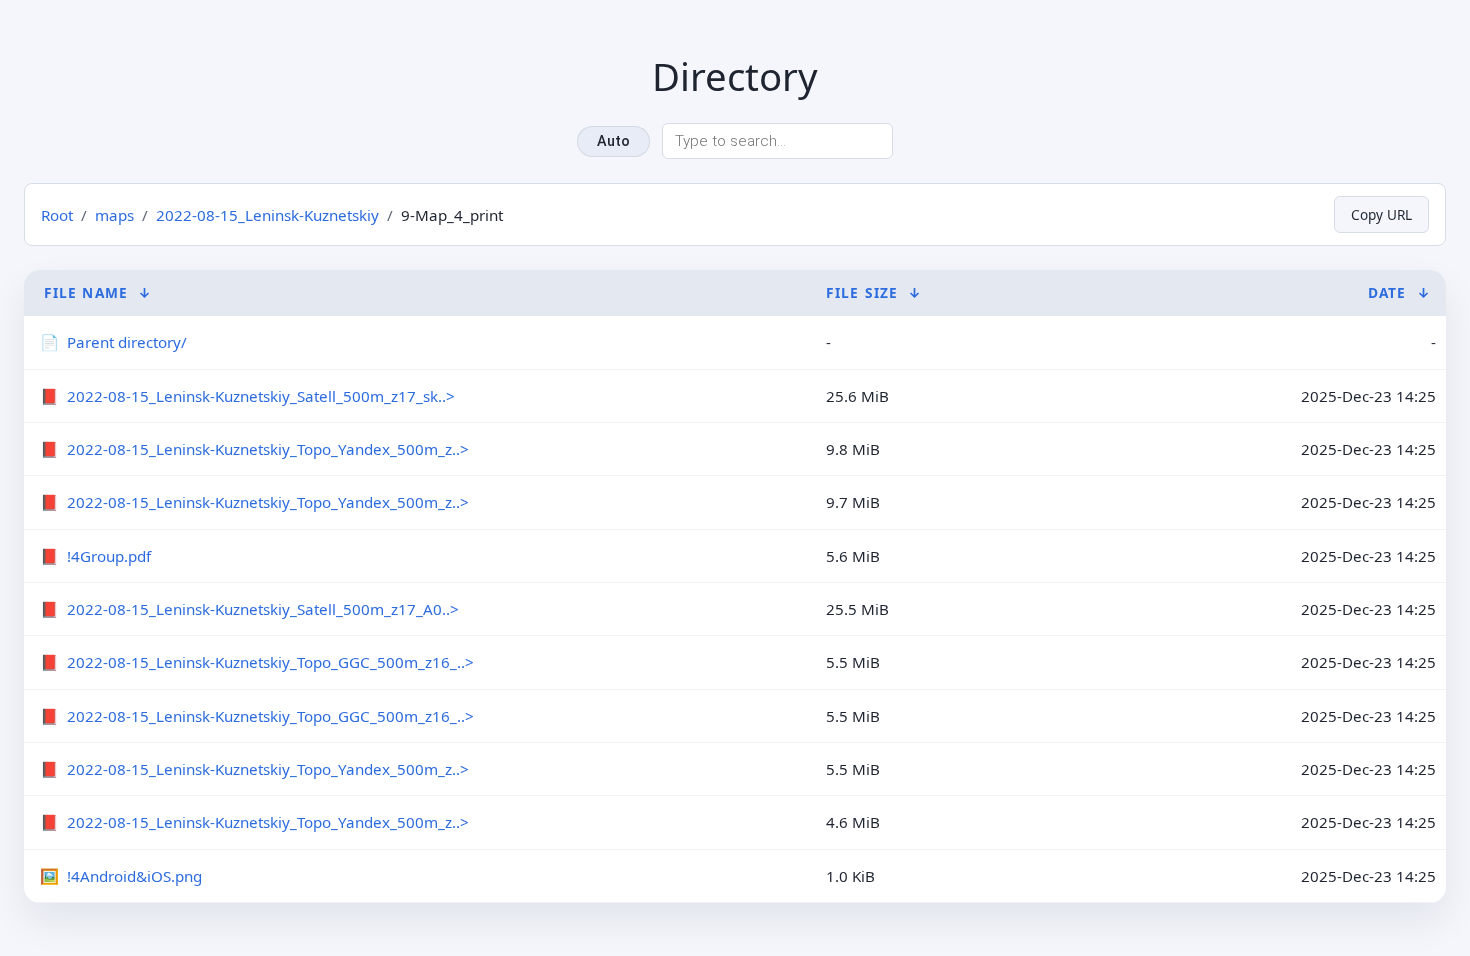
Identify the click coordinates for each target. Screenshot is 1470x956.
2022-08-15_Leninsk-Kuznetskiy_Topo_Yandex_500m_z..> (268, 449)
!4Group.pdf (109, 556)
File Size (862, 292)
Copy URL (1381, 214)
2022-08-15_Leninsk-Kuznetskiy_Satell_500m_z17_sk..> (261, 396)
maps (114, 215)
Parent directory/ (127, 342)
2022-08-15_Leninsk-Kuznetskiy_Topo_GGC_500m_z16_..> (270, 662)
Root (57, 215)
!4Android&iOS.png (134, 876)
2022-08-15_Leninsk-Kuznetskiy (267, 215)
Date (1387, 292)
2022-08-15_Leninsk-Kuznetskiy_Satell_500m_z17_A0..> (263, 609)
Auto (613, 141)
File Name (86, 292)
